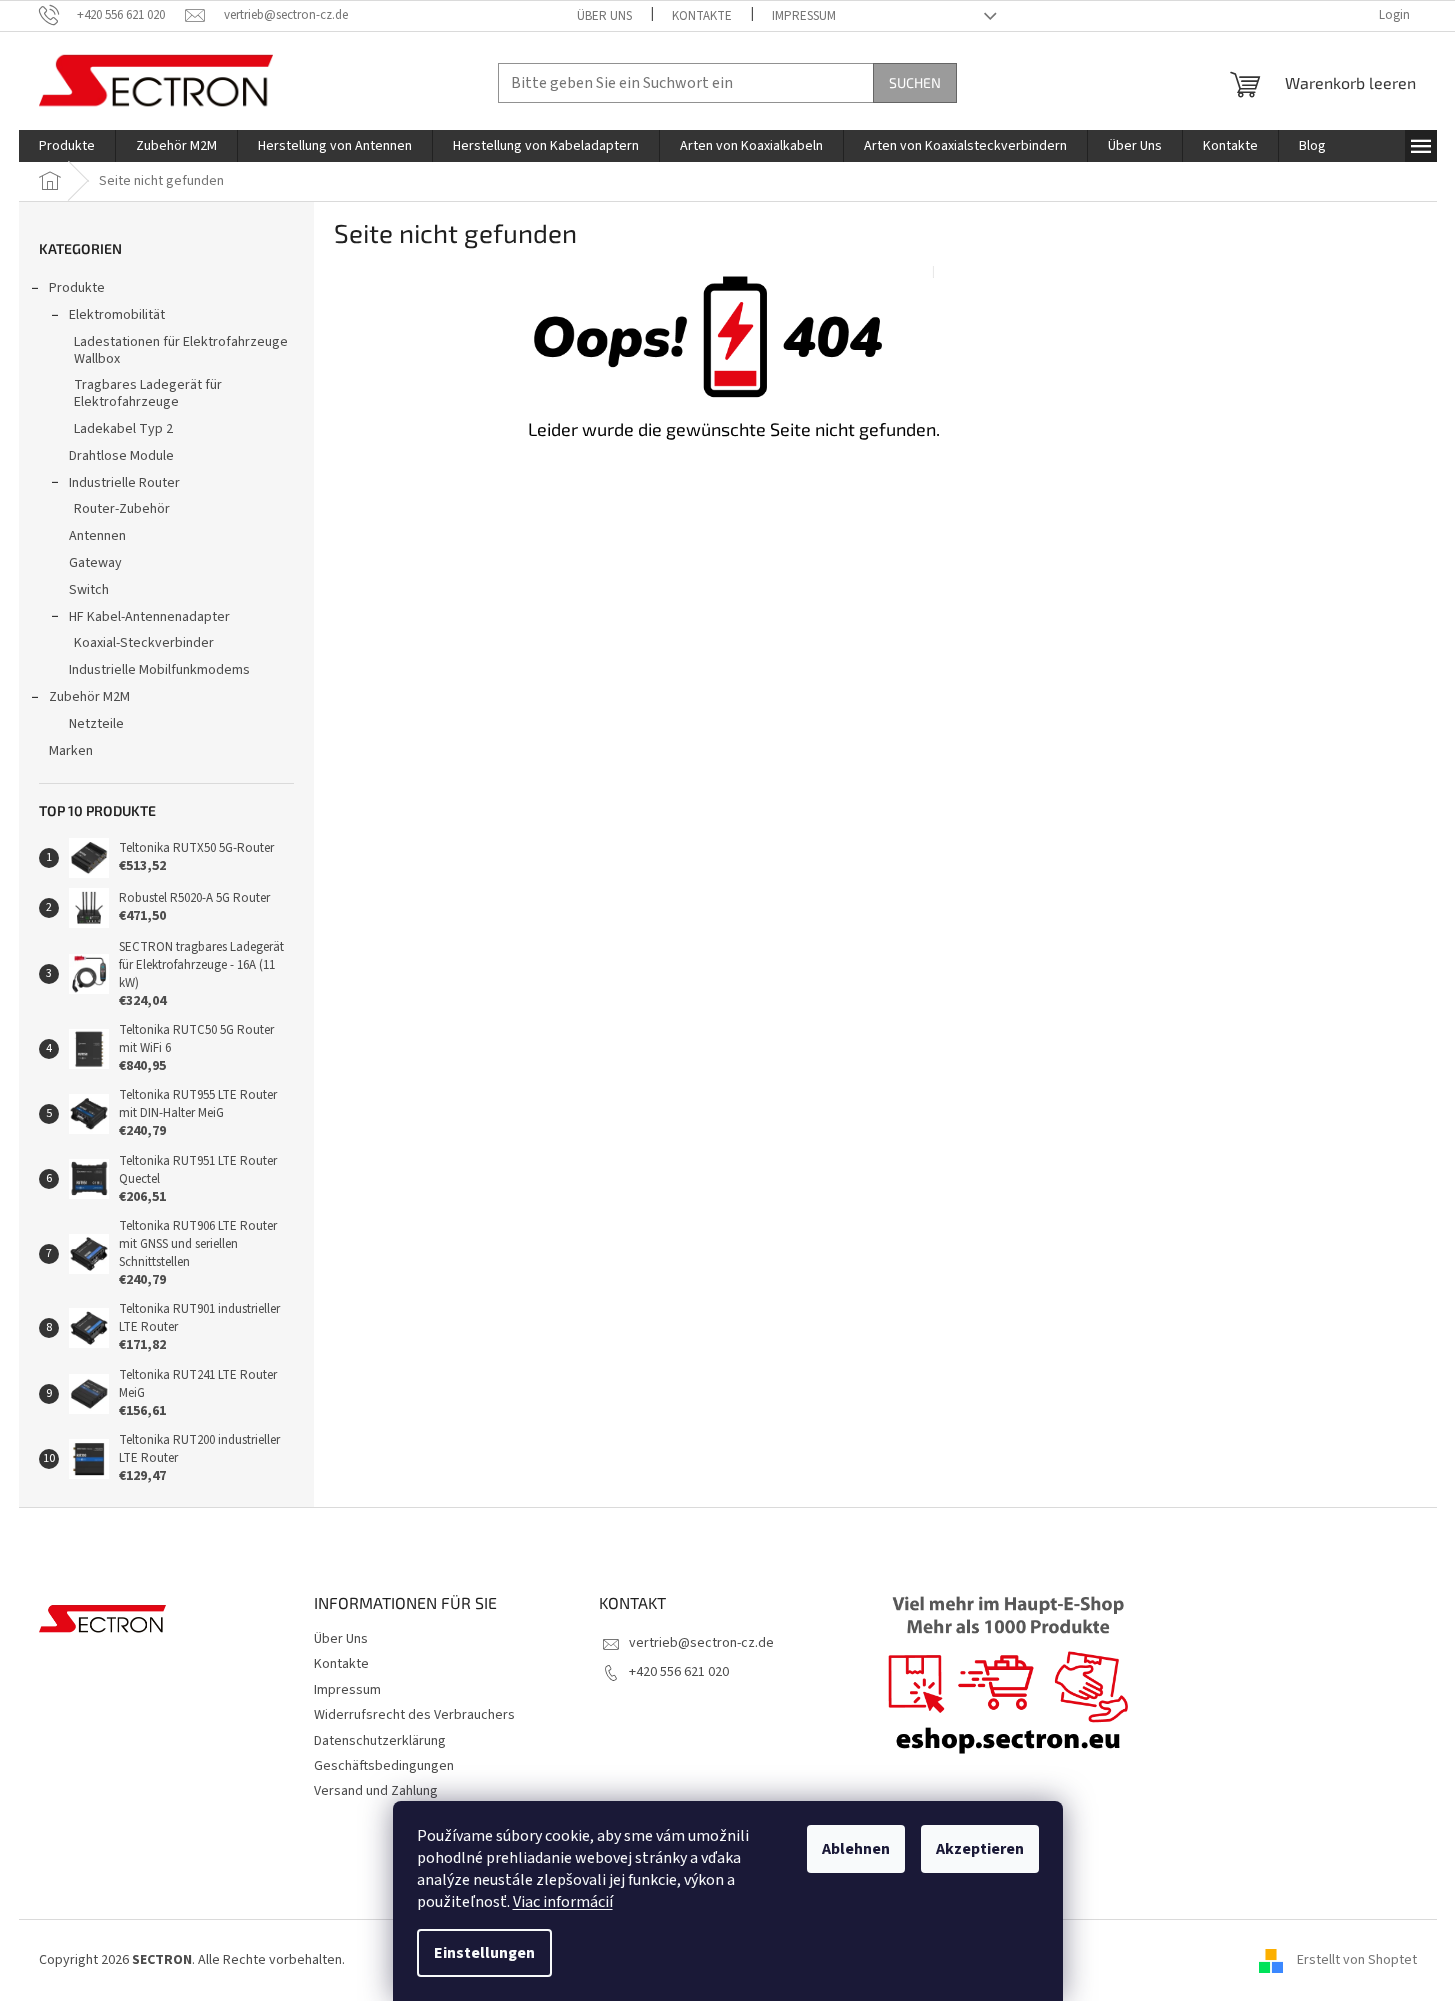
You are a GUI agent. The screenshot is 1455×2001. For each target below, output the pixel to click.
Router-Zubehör (122, 509)
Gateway (95, 563)
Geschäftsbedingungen (384, 1766)
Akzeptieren (980, 1849)
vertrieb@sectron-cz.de (701, 1643)
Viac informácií (563, 1902)
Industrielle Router (124, 483)
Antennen (97, 536)
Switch (89, 590)
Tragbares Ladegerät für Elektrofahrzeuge (148, 393)
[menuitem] (67, 146)
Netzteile (96, 724)
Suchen (915, 82)
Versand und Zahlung (376, 1791)
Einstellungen (484, 1953)
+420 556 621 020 (679, 1672)
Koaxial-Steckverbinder (144, 643)
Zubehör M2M (89, 697)
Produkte (77, 288)
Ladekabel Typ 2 (123, 429)
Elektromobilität (117, 315)
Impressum (804, 16)
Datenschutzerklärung (380, 1741)
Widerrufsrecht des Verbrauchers (414, 1715)
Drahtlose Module (121, 456)
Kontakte (702, 16)
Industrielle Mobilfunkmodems (159, 670)
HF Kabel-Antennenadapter (149, 617)
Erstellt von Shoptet (1357, 1960)
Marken (71, 751)
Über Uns (604, 16)
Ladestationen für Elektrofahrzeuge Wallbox (181, 350)
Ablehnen (856, 1849)
